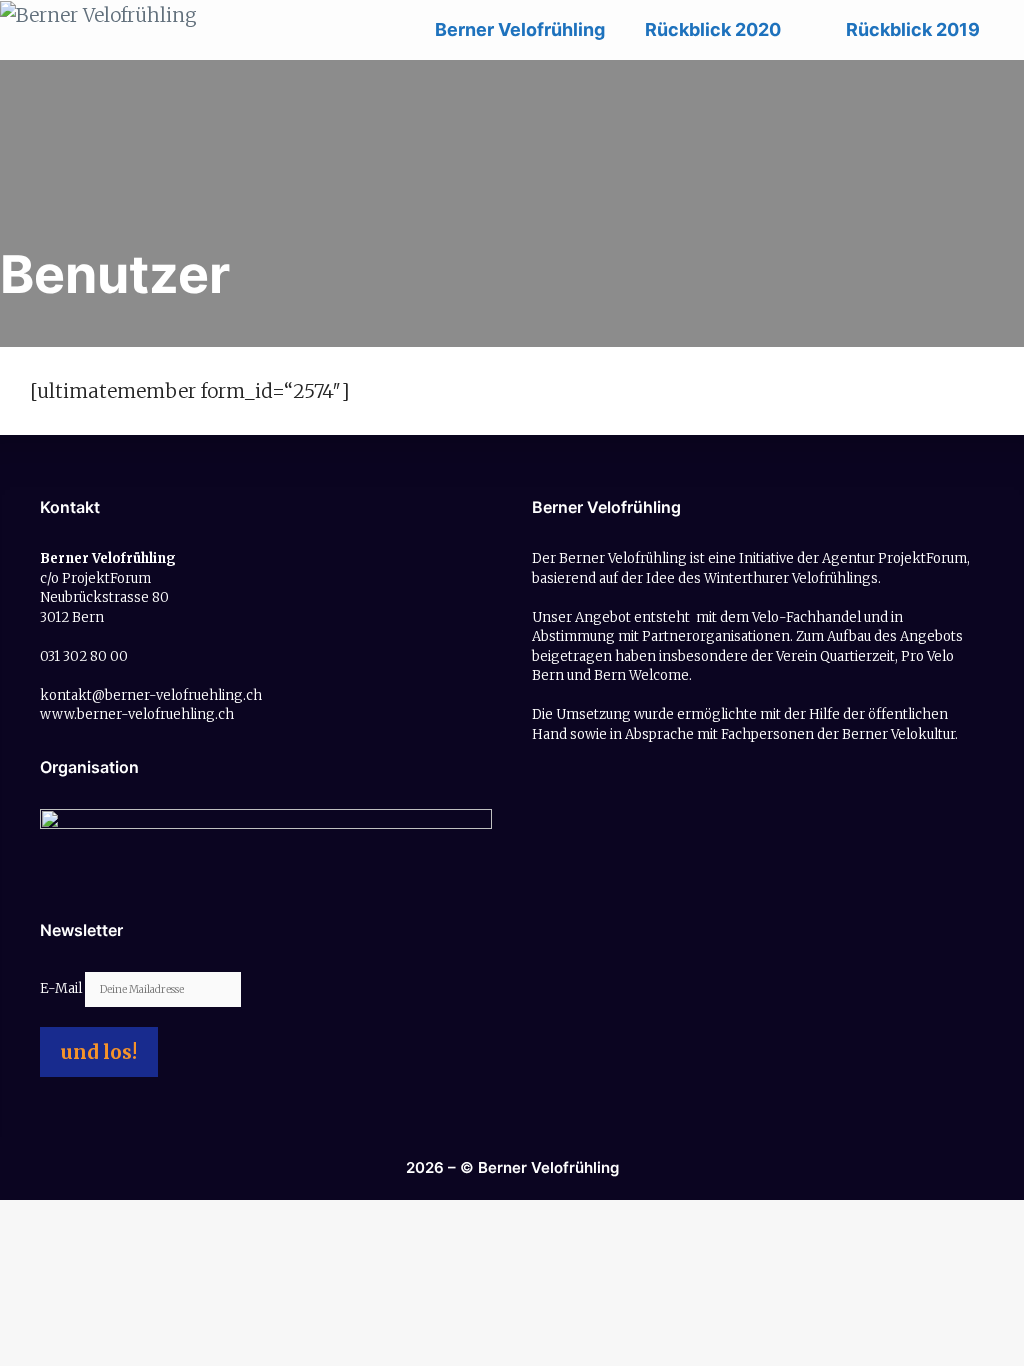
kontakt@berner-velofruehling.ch (151, 695)
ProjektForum (922, 558)
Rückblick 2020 (713, 29)
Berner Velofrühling (520, 29)
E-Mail (62, 988)
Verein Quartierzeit (835, 656)
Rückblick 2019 (913, 29)
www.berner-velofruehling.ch (137, 714)
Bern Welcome (641, 675)
